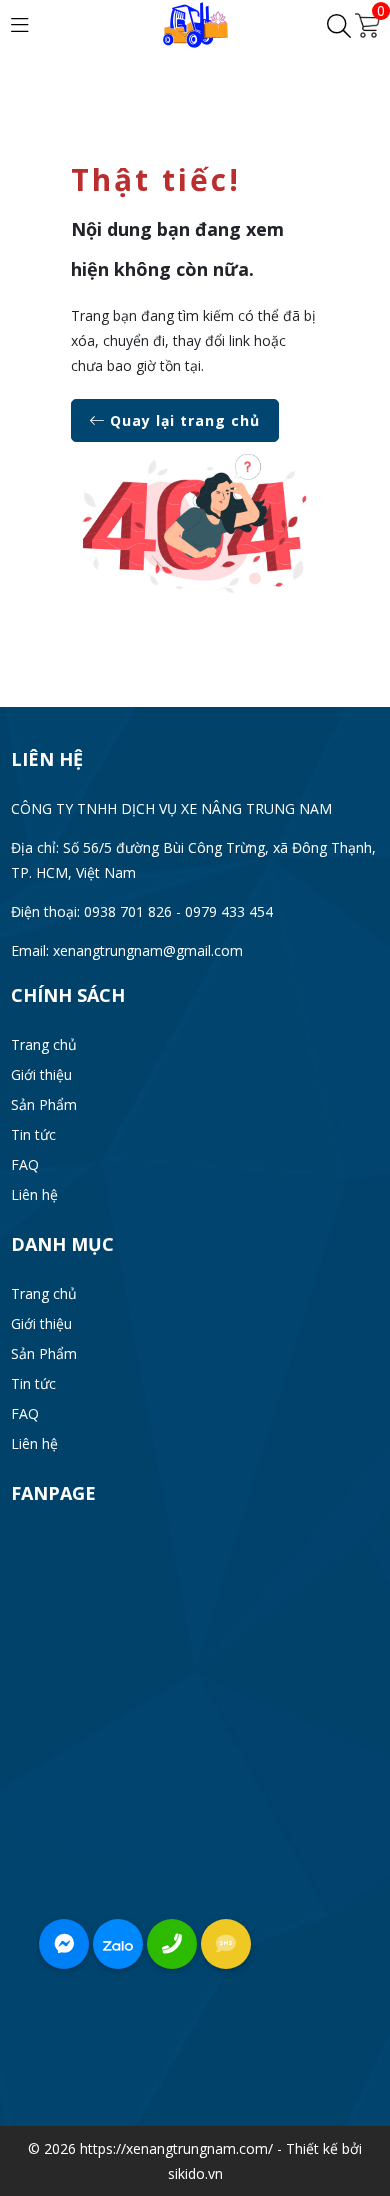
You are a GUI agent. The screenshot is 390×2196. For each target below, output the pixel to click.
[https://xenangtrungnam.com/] (195, 23)
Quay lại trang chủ (182, 420)
